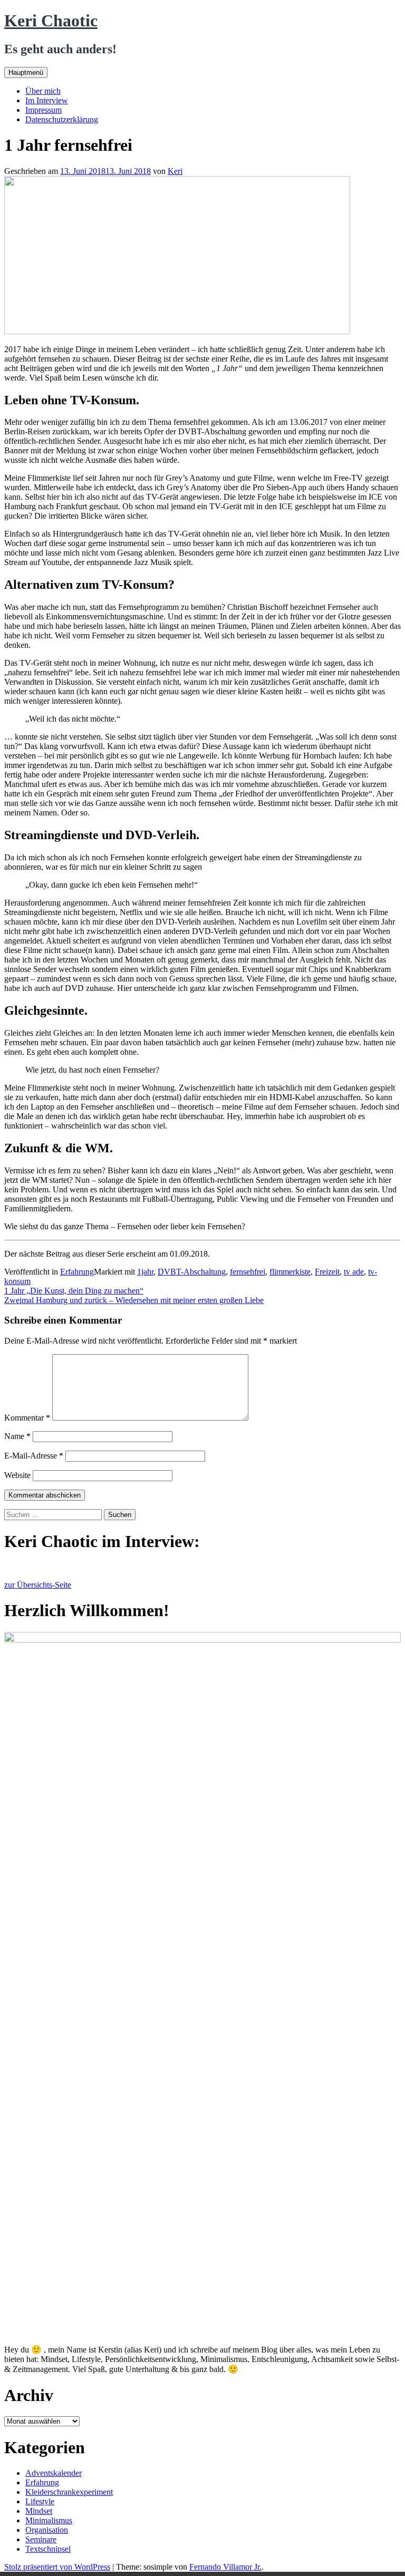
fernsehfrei (248, 1272)
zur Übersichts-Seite (38, 1585)
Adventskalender (54, 2473)
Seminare (41, 2539)
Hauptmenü (26, 72)
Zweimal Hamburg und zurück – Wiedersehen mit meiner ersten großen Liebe (134, 1300)
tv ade (354, 1272)
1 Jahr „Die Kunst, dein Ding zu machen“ (74, 1291)
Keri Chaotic (51, 21)
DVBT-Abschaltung (192, 1272)
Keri (175, 171)
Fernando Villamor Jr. (225, 2567)
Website (17, 1475)
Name (17, 1436)
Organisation (47, 2530)
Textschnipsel (48, 2549)
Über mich (43, 91)
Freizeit (327, 1272)
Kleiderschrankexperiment (69, 2492)
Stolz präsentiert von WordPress (57, 2567)
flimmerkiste (290, 1272)
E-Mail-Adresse (34, 1456)
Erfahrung (77, 1272)
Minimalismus (49, 2520)
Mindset (39, 2511)
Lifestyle (40, 2501)
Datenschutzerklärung (62, 119)
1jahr (145, 1272)
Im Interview (47, 100)
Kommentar (27, 1418)
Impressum (44, 110)
